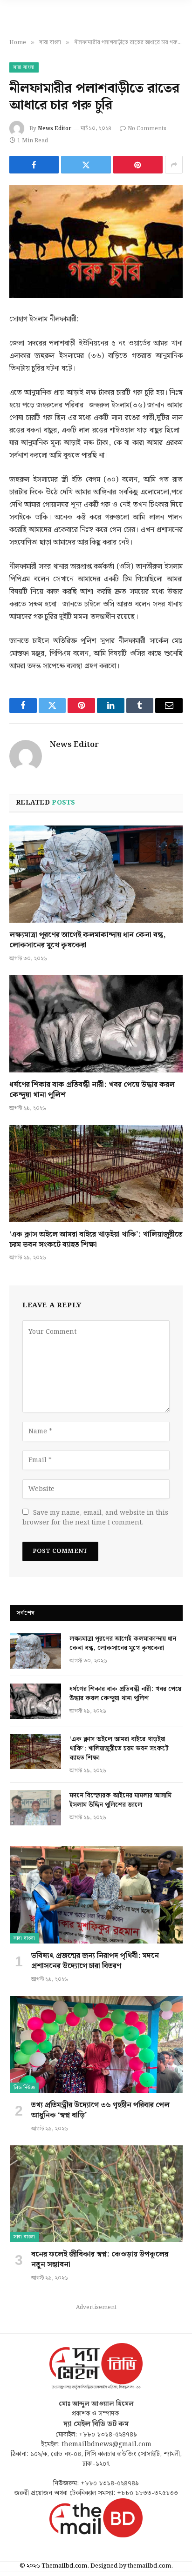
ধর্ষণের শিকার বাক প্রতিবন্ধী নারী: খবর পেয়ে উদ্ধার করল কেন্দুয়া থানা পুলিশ (92, 1090)
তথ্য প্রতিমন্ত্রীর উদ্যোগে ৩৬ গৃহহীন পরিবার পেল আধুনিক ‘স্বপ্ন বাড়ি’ (100, 2110)
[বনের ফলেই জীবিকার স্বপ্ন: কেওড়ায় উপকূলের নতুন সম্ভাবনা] (96, 2194)
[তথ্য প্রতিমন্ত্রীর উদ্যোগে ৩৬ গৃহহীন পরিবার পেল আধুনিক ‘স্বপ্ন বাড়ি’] (96, 2045)
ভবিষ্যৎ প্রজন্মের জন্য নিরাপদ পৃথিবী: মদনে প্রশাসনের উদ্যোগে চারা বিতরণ (95, 1961)
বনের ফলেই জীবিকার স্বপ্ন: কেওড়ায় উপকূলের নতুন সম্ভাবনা (100, 2260)
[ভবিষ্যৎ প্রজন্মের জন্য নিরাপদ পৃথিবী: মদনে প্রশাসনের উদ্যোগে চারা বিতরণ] (96, 1895)
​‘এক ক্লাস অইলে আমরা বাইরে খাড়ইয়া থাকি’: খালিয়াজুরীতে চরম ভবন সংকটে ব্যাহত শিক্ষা (96, 1240)
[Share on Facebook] (34, 165)
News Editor (55, 129)
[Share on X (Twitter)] (86, 165)
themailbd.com (149, 2566)
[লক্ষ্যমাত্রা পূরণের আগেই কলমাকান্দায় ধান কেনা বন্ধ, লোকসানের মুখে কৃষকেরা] (96, 874)
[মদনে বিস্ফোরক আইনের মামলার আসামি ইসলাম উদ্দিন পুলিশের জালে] (35, 1808)
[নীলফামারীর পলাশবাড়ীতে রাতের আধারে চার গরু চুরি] (96, 242)
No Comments (147, 129)
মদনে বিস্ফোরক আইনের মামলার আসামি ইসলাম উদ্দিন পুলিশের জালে (120, 1800)
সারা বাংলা (24, 67)
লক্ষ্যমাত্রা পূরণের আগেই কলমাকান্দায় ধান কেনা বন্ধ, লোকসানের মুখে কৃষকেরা (88, 940)
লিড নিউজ (24, 2088)
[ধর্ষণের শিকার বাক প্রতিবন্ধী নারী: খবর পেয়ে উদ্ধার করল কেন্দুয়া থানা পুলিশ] (96, 1024)
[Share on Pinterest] (138, 165)
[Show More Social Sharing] (174, 165)
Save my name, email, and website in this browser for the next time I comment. (95, 1518)
